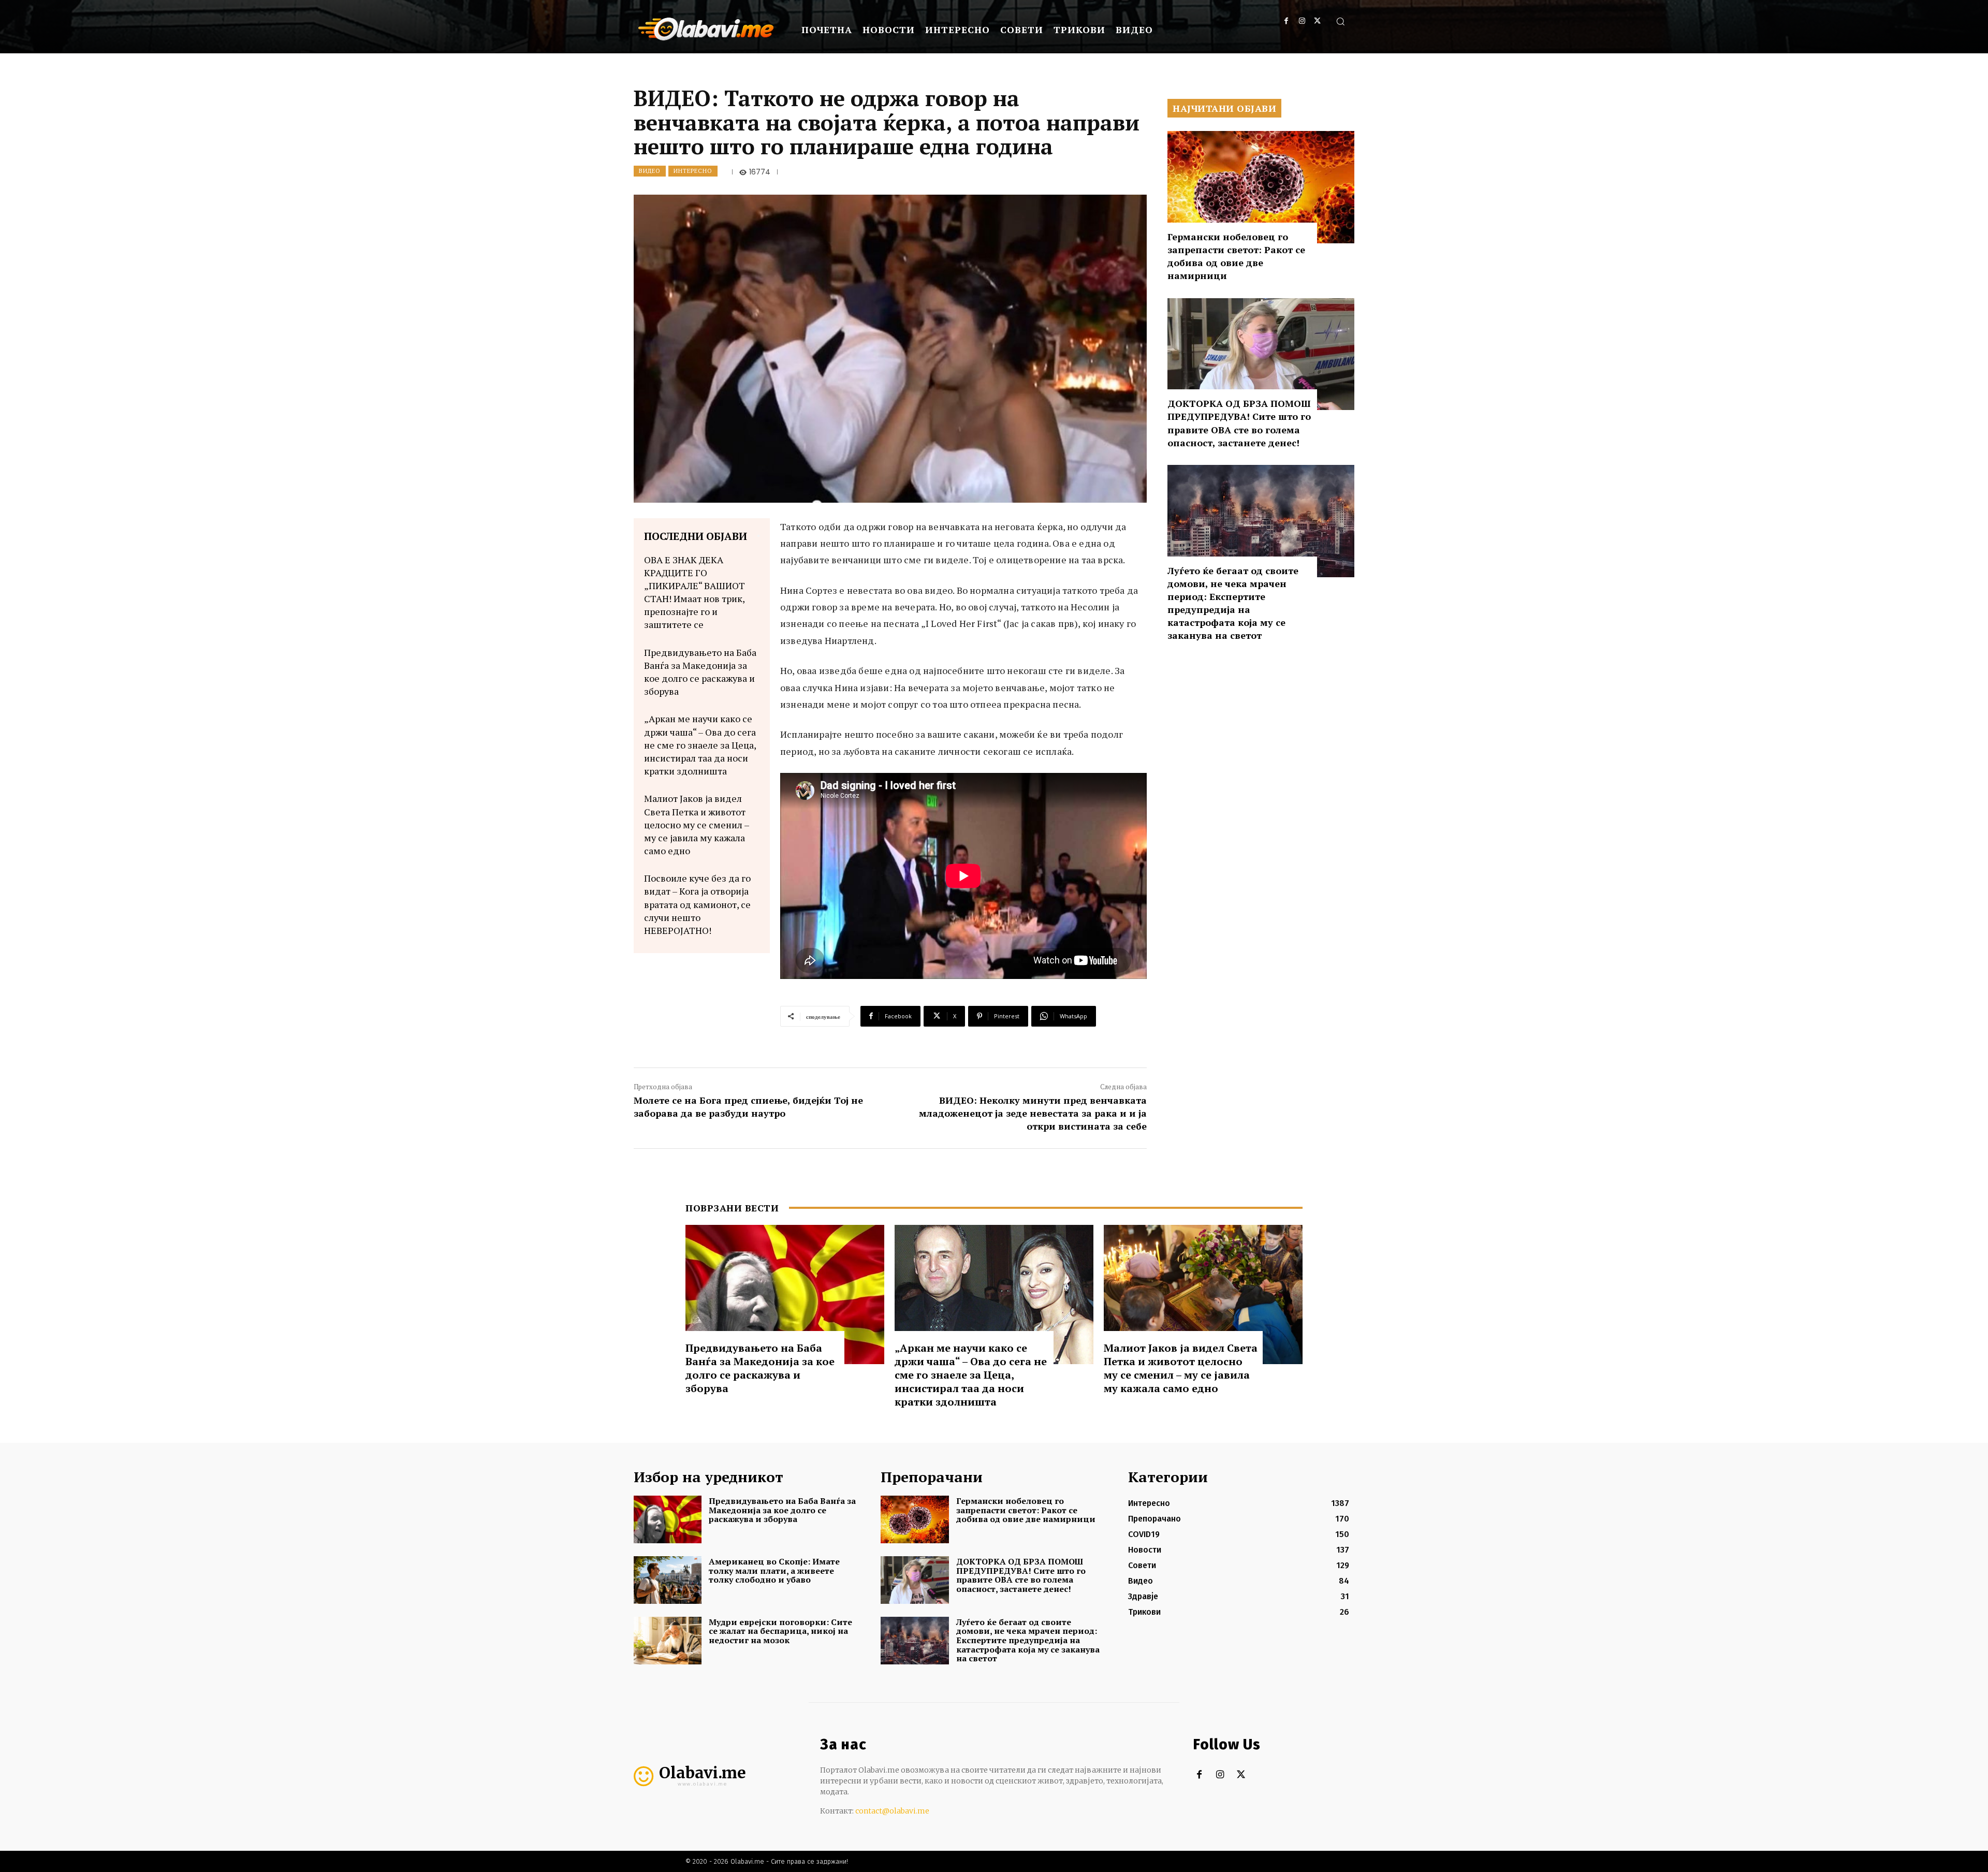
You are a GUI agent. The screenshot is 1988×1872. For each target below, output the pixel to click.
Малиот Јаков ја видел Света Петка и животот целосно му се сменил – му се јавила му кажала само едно (697, 824)
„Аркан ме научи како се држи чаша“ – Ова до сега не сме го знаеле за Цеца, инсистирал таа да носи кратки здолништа (700, 745)
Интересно (693, 171)
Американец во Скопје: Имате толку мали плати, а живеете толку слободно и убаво (774, 1570)
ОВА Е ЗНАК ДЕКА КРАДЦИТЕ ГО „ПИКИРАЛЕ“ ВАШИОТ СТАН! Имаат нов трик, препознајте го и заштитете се (695, 592)
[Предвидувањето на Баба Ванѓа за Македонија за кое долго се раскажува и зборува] (785, 1295)
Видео (650, 171)
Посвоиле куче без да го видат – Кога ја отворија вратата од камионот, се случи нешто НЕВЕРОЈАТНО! (697, 904)
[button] (1340, 21)
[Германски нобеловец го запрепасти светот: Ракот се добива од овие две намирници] (1261, 187)
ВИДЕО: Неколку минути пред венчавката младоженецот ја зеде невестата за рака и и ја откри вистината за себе (1033, 1113)
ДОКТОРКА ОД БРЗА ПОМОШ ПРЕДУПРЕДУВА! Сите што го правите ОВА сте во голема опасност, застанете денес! (1239, 423)
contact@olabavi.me (892, 1811)
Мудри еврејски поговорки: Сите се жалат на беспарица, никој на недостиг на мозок (780, 1631)
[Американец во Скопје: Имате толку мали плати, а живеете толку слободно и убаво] (668, 1580)
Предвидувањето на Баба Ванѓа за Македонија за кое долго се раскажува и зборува (700, 672)
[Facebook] (1286, 21)
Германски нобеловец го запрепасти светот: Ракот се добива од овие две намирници (1236, 256)
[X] (1317, 21)
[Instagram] (1302, 21)
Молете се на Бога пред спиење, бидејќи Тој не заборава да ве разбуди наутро (748, 1107)
